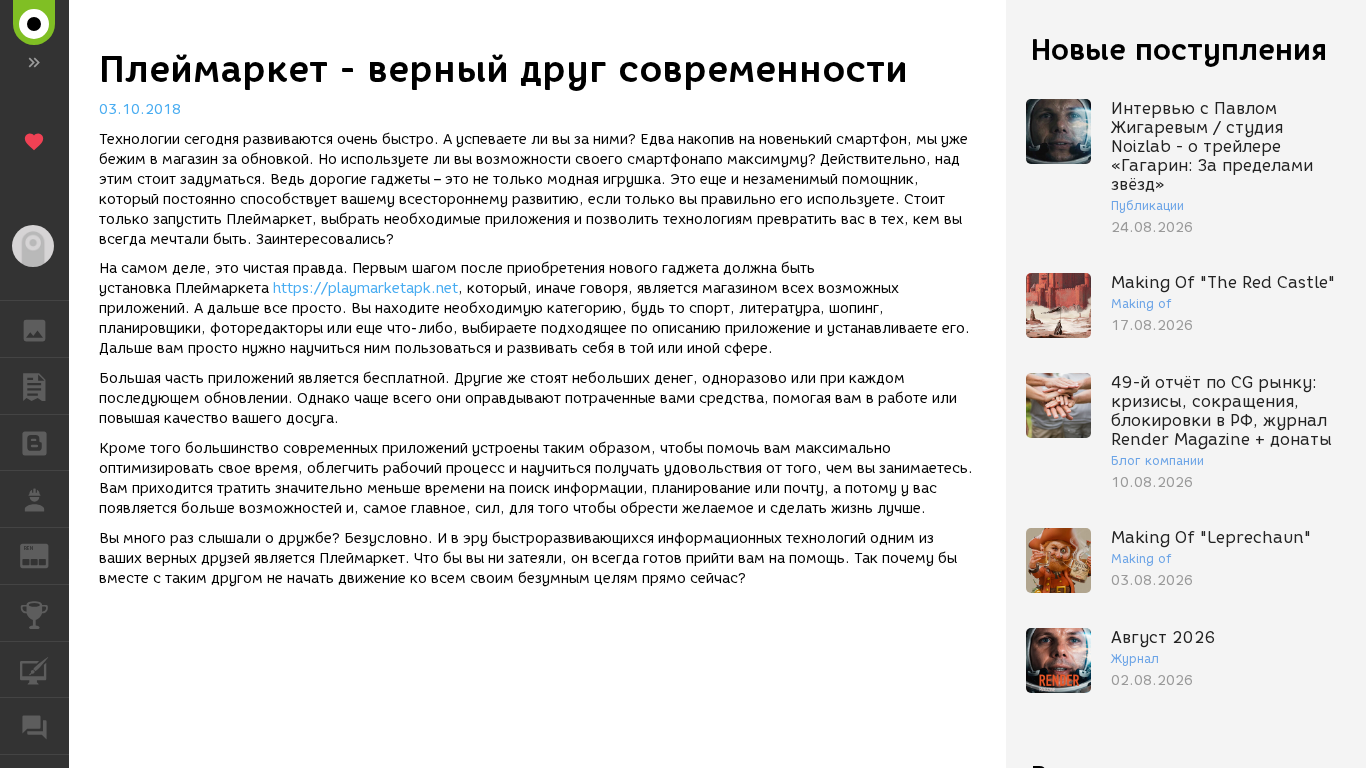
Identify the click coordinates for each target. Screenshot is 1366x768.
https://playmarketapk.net (365, 288)
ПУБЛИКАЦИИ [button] (34, 386)
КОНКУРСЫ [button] (34, 613)
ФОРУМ (34, 726)
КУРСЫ (34, 670)
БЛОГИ (34, 443)
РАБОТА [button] (34, 499)
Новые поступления (1179, 49)
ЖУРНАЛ (46, 554)
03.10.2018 (140, 109)
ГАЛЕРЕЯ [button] (34, 329)
